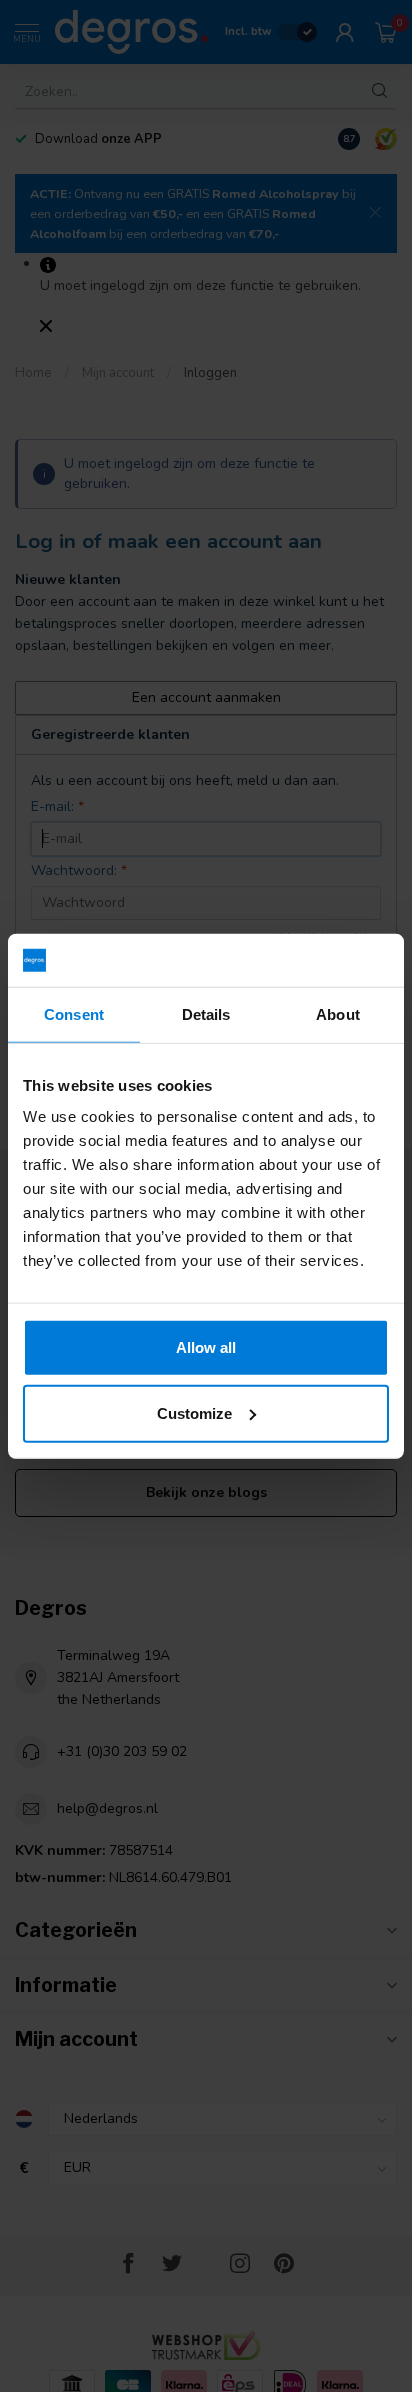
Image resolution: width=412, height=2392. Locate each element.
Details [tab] (206, 1013)
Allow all (206, 1347)
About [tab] (338, 1013)
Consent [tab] (74, 1013)
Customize (194, 1412)
